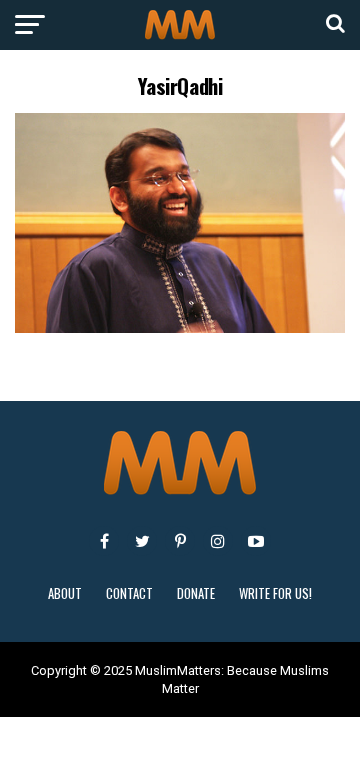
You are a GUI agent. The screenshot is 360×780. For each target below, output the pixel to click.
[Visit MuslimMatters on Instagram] (218, 541)
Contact (129, 593)
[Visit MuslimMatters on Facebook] (104, 541)
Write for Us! (275, 593)
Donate (196, 593)
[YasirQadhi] (180, 327)
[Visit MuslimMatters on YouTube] (256, 541)
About (65, 593)
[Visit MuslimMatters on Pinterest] (180, 541)
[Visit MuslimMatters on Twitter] (142, 541)
